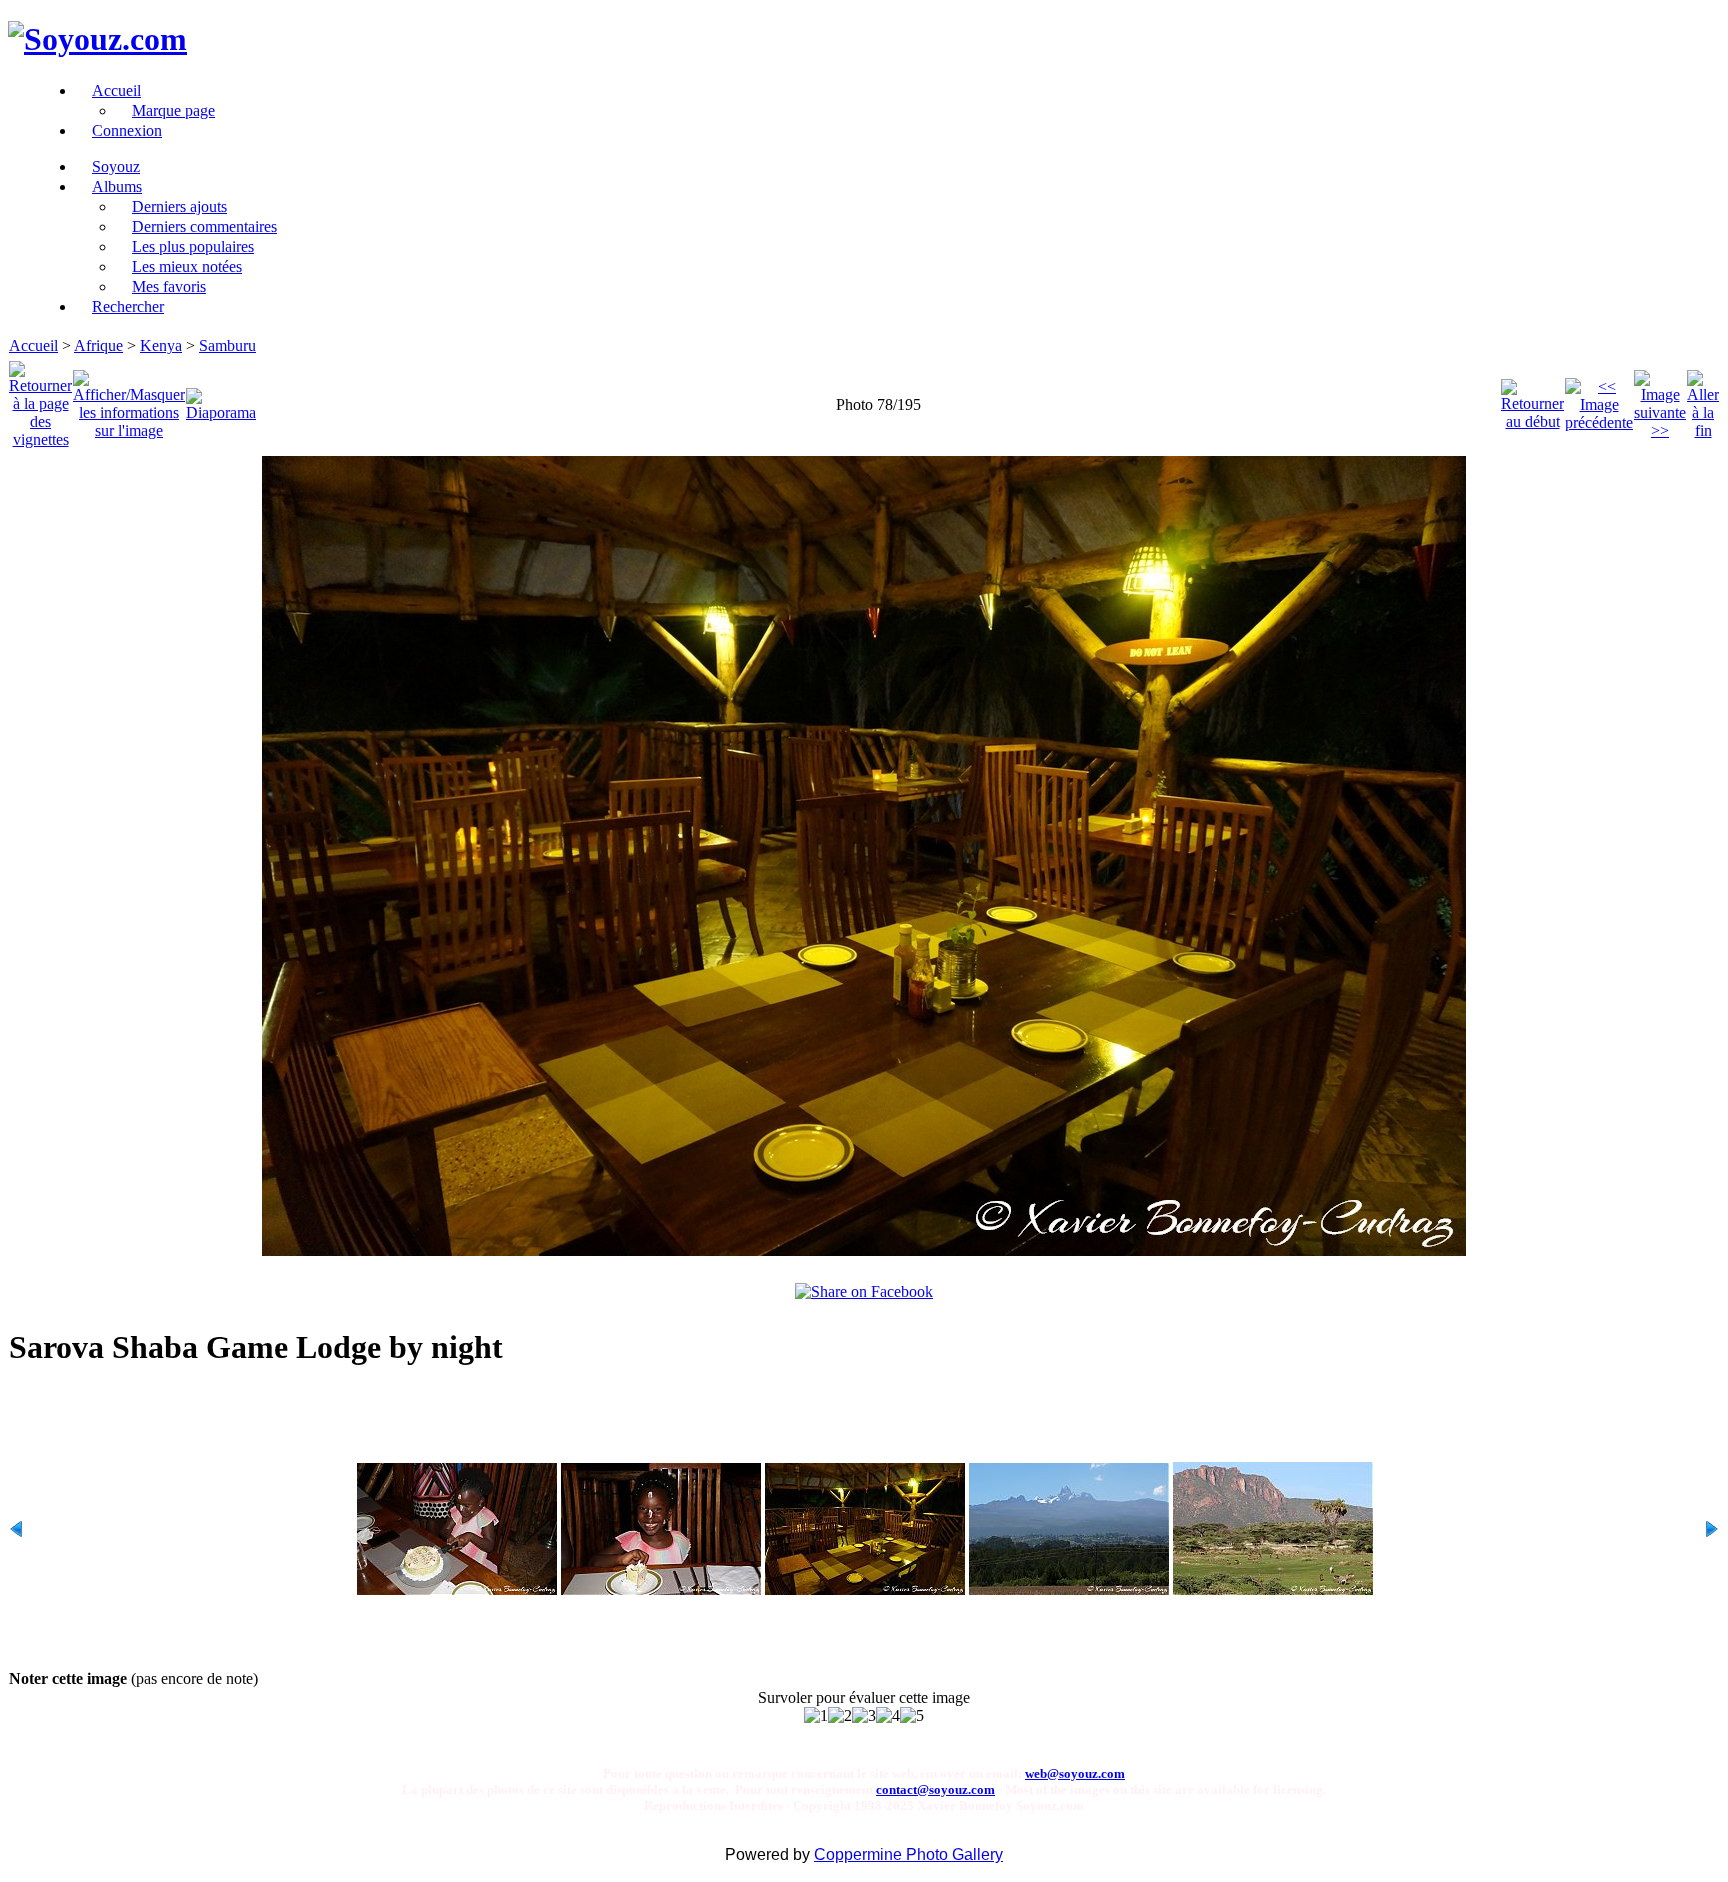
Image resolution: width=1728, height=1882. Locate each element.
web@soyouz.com (1075, 1773)
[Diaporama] (221, 399)
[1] (816, 1716)
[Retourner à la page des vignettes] (40, 399)
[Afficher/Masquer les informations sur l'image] (129, 399)
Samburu (227, 345)
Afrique (98, 345)
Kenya (161, 345)
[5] (912, 1716)
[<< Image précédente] (1599, 399)
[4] (888, 1716)
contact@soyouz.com (935, 1789)
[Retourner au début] (1532, 399)
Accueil (33, 345)
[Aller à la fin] (1703, 399)
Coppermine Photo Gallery (908, 1854)
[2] (840, 1716)
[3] (864, 1716)
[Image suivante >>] (1660, 399)
